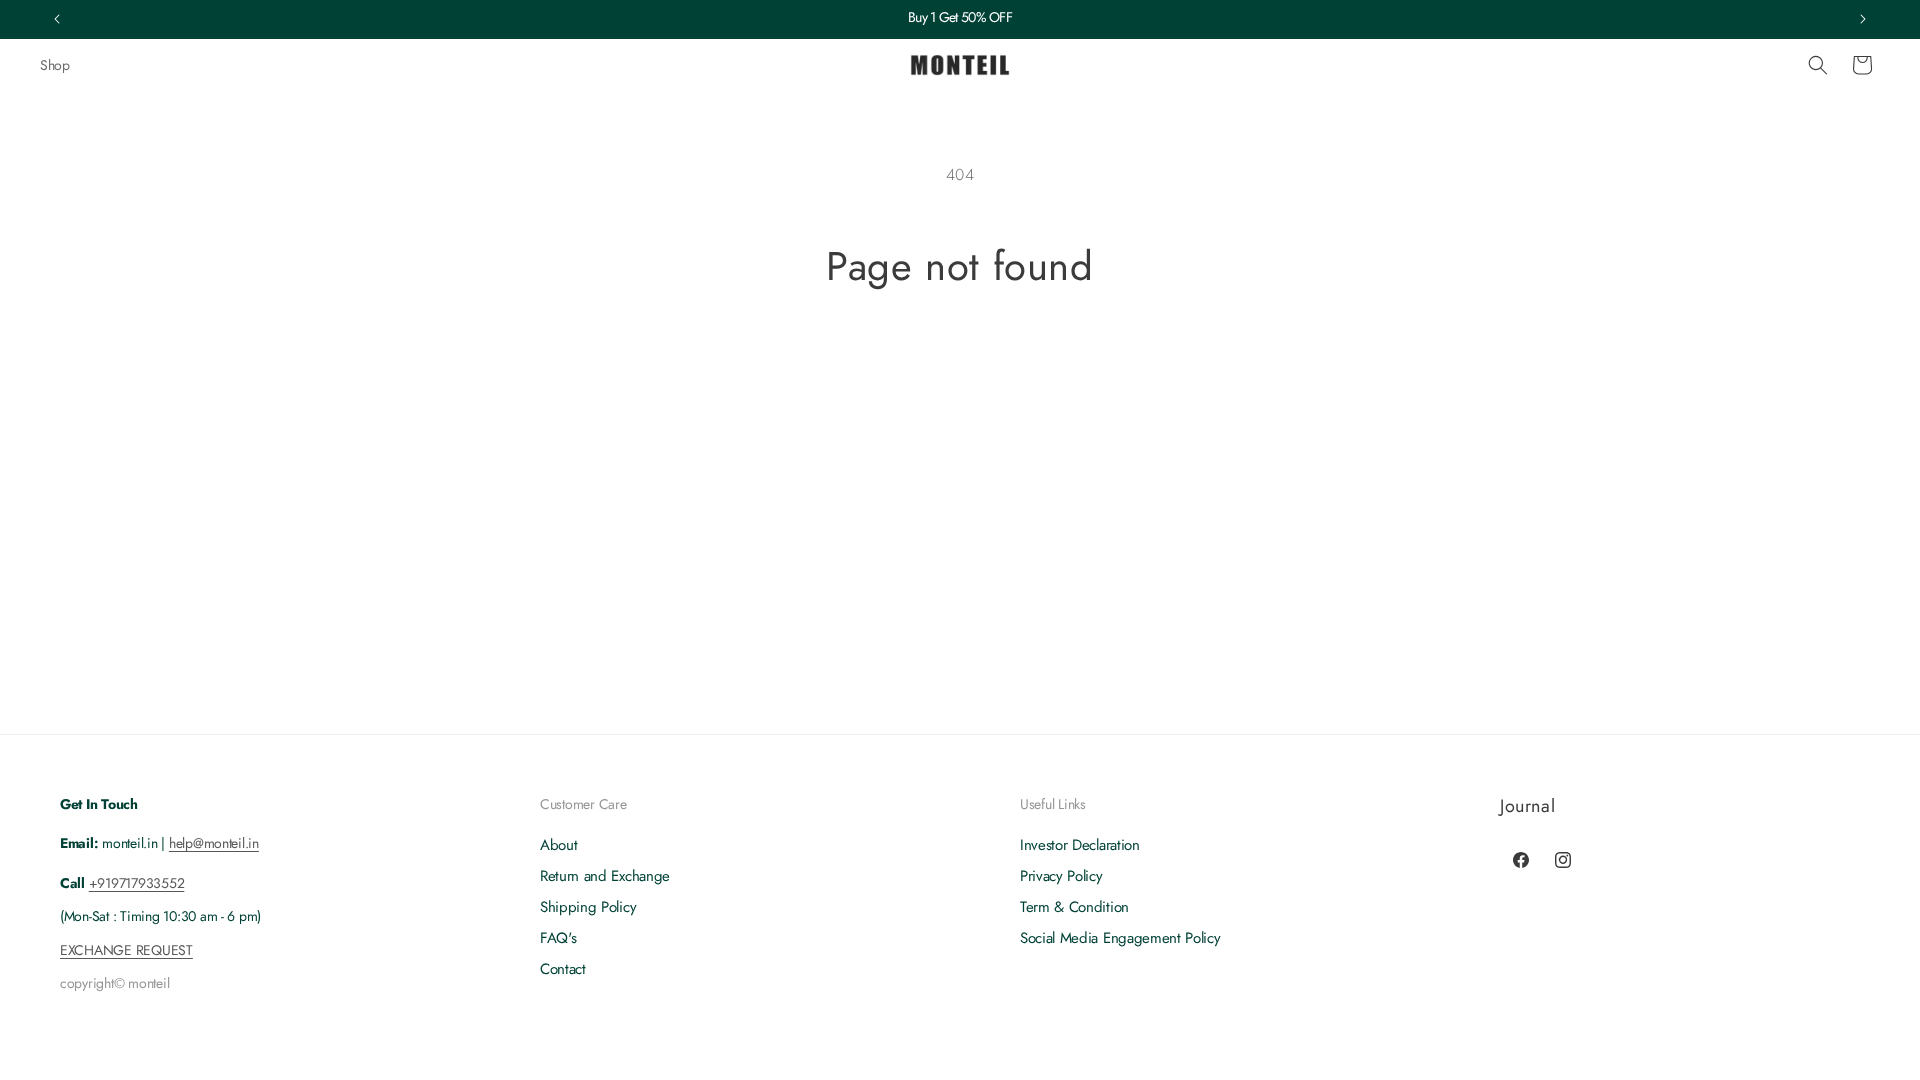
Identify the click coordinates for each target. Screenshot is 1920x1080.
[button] (1818, 65)
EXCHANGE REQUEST (126, 950)
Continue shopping (960, 365)
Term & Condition (1074, 907)
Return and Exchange (605, 876)
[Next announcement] (1863, 19)
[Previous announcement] (57, 19)
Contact (563, 969)
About (558, 845)
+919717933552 (137, 883)
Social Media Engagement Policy (1120, 938)
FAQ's (558, 938)
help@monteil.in (214, 843)
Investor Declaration (1080, 845)
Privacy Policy (1061, 876)
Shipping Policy (588, 907)
